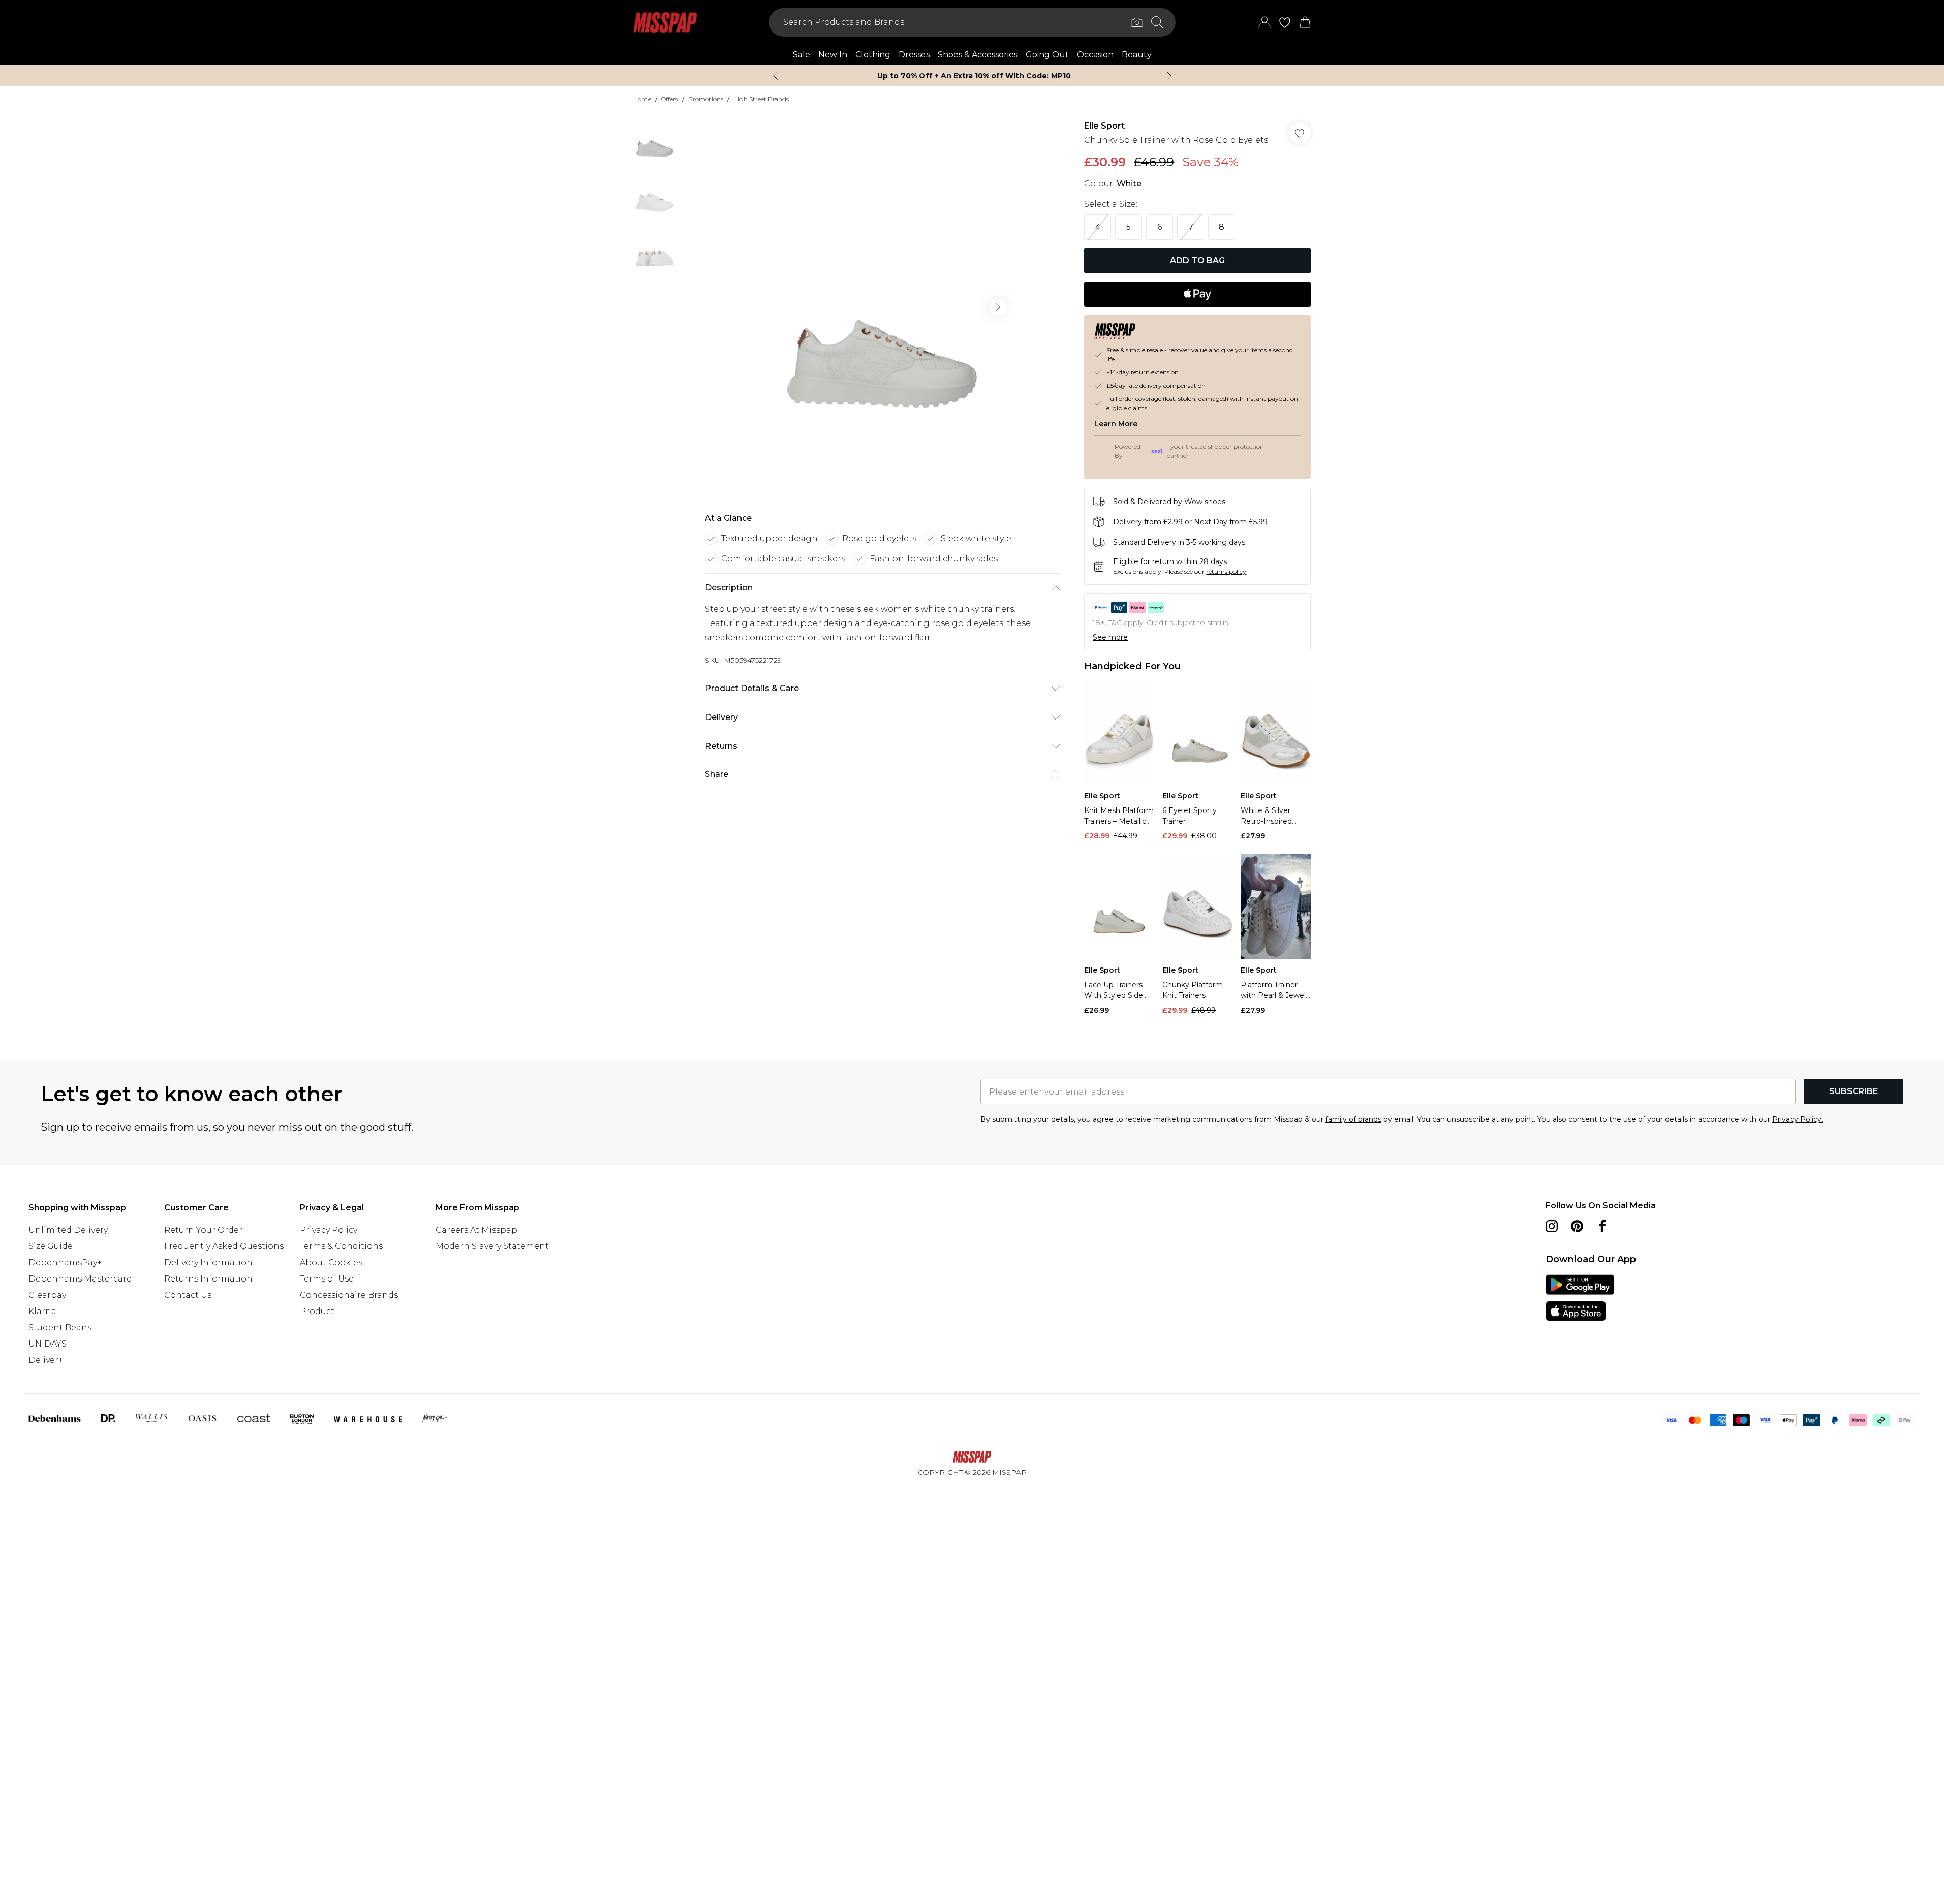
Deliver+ (46, 1360)
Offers (670, 99)
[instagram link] (1552, 1226)
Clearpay (47, 1295)
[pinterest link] (1577, 1226)
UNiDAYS (48, 1344)
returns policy (1226, 571)
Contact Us (188, 1295)
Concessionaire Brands (349, 1295)
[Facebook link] (1602, 1226)
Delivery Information (208, 1262)
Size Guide (51, 1246)
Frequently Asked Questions (224, 1246)
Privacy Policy (329, 1230)
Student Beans (60, 1328)
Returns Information (208, 1279)
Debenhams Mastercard (80, 1279)
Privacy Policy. (1798, 1119)
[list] (882, 307)
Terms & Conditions (341, 1246)
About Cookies (331, 1262)
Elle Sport (1104, 126)
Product (317, 1311)
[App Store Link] (1580, 1298)
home (642, 99)
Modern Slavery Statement (492, 1246)
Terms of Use (327, 1279)
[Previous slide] (775, 76)
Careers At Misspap (476, 1230)
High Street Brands (761, 99)
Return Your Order (203, 1230)
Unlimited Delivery (68, 1230)
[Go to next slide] (998, 307)
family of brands (1353, 1119)
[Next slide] (1169, 76)
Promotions (706, 99)
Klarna (42, 1311)
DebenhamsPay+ (65, 1262)
